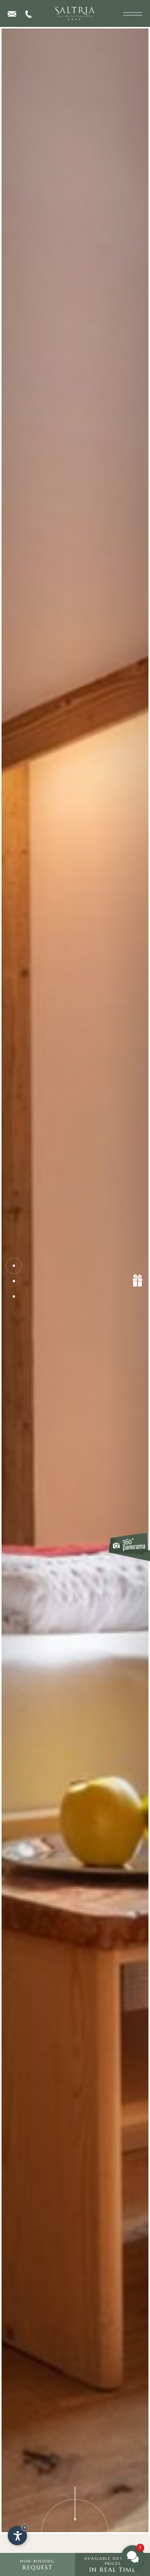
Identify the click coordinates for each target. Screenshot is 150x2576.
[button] (133, 2557)
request (37, 2565)
